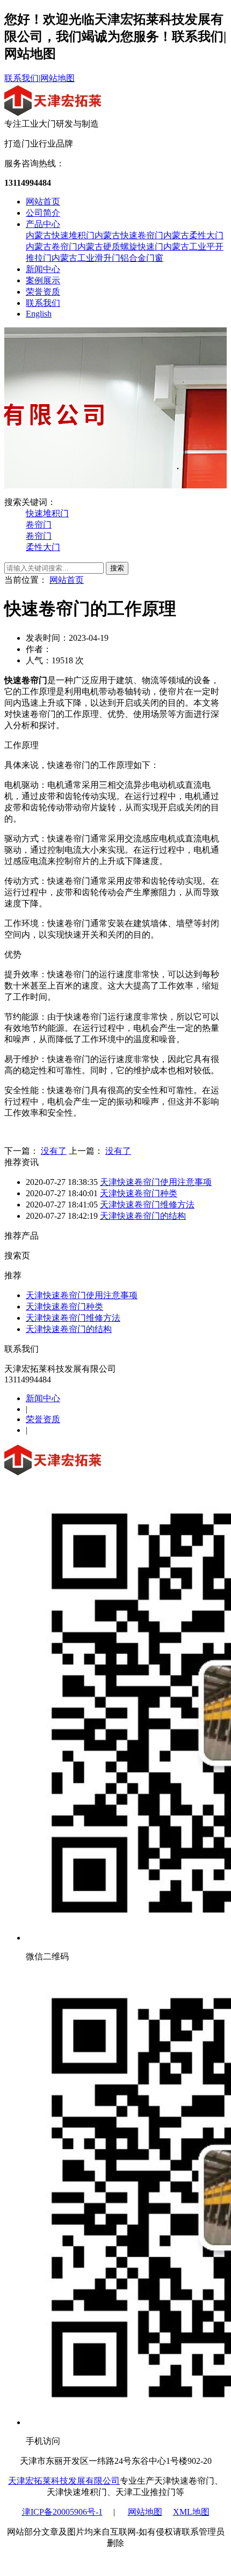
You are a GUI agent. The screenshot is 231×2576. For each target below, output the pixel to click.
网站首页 (43, 202)
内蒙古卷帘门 (52, 247)
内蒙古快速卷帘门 (129, 235)
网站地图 (57, 78)
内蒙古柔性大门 (193, 235)
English (39, 314)
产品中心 (43, 224)
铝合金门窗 (142, 258)
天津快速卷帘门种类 (139, 1193)
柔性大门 (43, 547)
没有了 (54, 1151)
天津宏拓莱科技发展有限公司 (64, 2481)
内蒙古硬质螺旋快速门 (120, 247)
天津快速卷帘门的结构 (143, 1216)
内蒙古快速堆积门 (60, 235)
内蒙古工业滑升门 (86, 258)
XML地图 (191, 2512)
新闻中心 (43, 269)
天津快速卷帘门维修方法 (147, 1205)
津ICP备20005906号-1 (62, 2512)
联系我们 (21, 78)
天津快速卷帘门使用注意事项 (156, 1182)
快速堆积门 (47, 513)
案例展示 (43, 280)
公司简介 (43, 213)
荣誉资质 (43, 292)
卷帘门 (39, 525)
